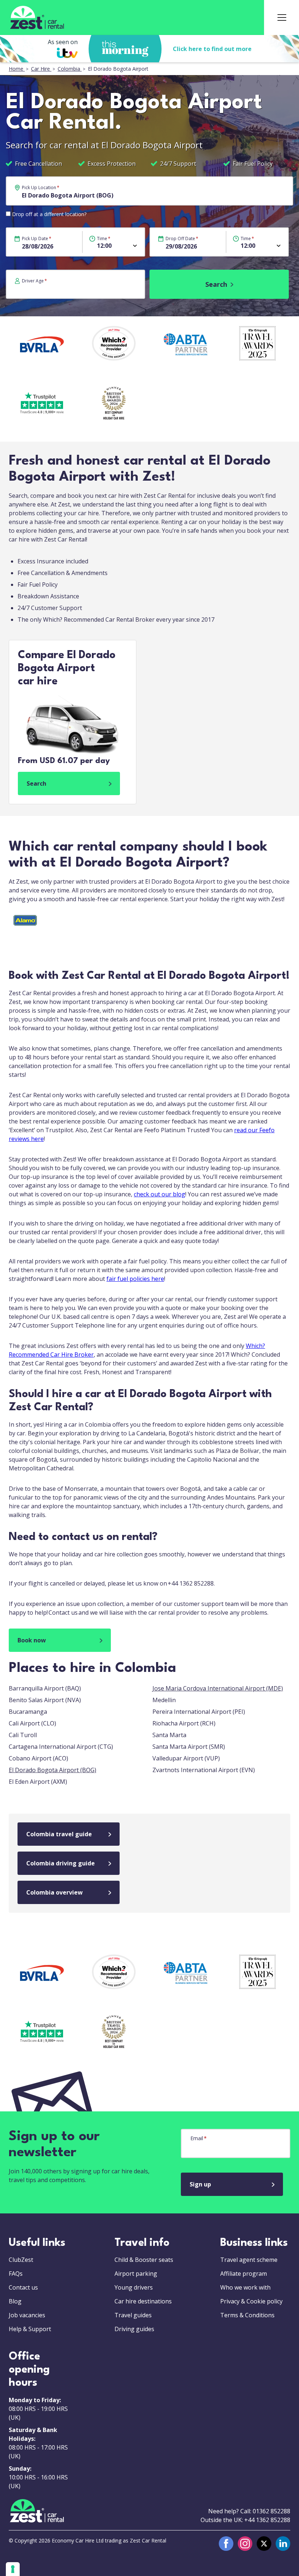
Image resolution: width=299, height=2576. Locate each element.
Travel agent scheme (249, 2260)
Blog (15, 2301)
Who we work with (245, 2287)
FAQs (16, 2274)
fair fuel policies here (135, 1279)
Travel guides (133, 2315)
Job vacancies (27, 2315)
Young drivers (134, 2287)
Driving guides (134, 2329)
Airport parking (136, 2274)
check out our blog (160, 1194)
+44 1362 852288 (267, 2520)
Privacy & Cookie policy (251, 2301)
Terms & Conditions (247, 2315)
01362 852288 (271, 2511)
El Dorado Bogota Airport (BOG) (53, 1770)
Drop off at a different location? (49, 214)
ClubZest (21, 2260)
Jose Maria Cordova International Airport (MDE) (218, 1688)
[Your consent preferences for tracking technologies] (13, 2569)
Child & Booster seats (144, 2260)
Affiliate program (244, 2274)
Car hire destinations (143, 2301)
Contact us (23, 2287)
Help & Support (30, 2329)
